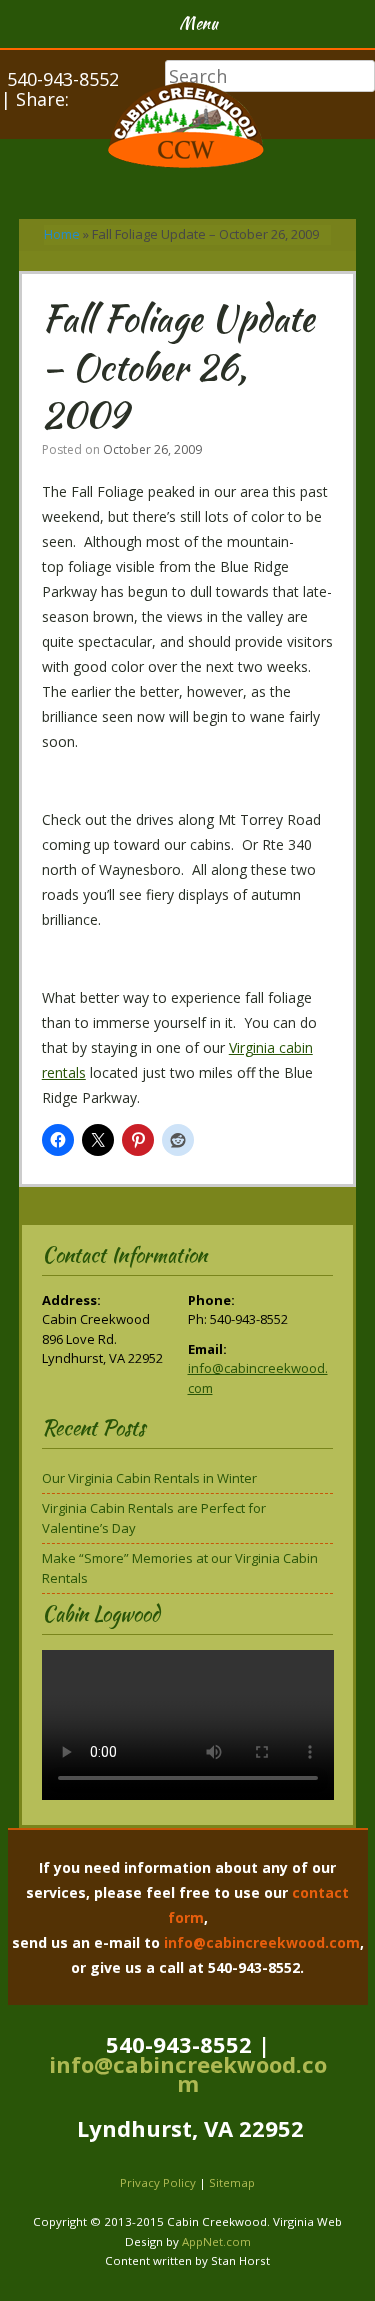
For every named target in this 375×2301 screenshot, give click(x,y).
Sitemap (232, 2182)
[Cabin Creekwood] (188, 128)
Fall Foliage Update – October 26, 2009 (178, 366)
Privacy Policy (158, 2182)
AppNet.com (216, 2241)
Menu (198, 23)
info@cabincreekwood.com (262, 1942)
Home (62, 234)
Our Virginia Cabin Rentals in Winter (149, 1478)
